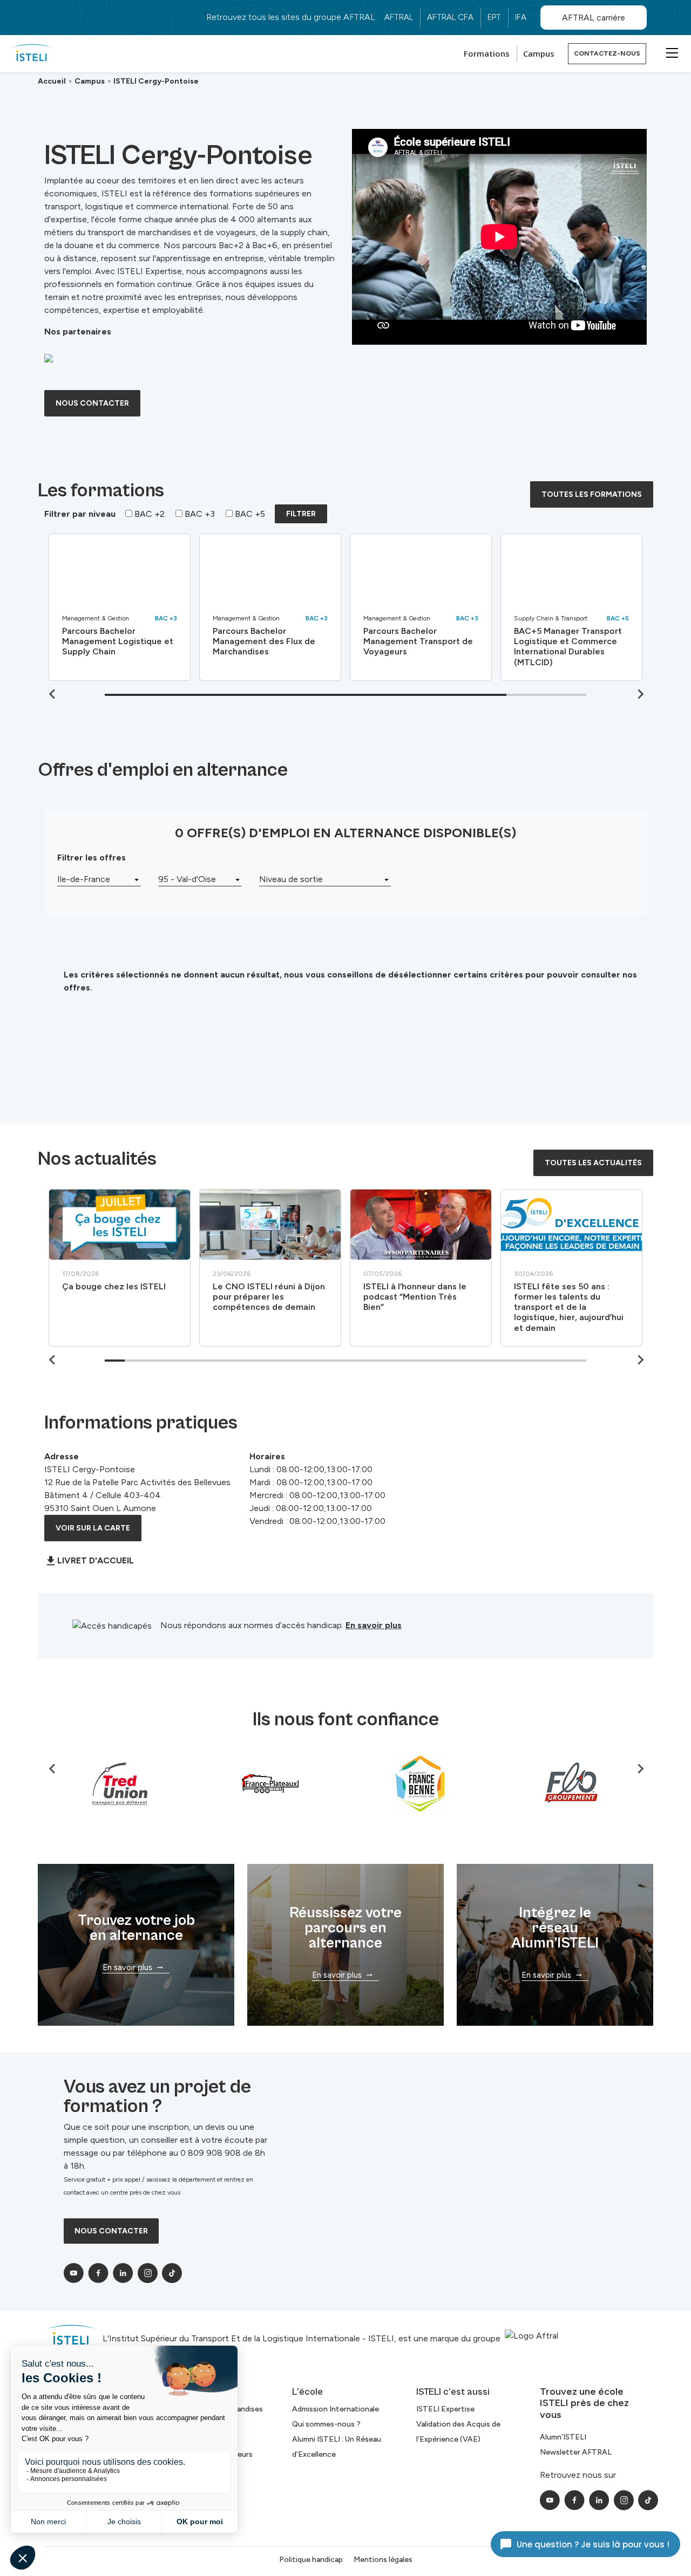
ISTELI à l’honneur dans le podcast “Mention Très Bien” (415, 1297)
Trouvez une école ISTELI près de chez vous (584, 2403)
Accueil (52, 81)
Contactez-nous (607, 53)
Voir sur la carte (93, 1528)
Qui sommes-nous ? (326, 2424)
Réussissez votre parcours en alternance (345, 1928)
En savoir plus (374, 1625)
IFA (521, 17)
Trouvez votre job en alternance (136, 1928)
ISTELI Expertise (445, 2409)
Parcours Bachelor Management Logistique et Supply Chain (118, 641)
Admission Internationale (336, 2409)
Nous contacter (92, 403)
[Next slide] (640, 694)
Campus (539, 53)
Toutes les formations (592, 494)
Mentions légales (383, 2560)
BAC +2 (148, 514)
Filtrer (301, 514)
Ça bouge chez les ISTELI (114, 1286)
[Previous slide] (53, 694)
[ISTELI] (32, 54)
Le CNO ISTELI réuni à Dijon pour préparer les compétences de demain (269, 1297)
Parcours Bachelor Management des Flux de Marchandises (264, 641)
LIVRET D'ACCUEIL (96, 1560)
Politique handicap (311, 2560)
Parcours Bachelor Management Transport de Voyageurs (418, 641)
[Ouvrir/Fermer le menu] (670, 52)
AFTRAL (399, 17)
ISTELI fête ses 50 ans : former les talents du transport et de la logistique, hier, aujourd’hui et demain (569, 1307)
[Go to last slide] (53, 1360)
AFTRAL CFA (450, 17)
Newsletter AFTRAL (576, 2452)
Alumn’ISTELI (563, 2437)
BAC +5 (249, 514)
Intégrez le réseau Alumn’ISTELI (555, 1928)
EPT (494, 17)
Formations (487, 53)
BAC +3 (199, 514)
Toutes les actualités (593, 1163)
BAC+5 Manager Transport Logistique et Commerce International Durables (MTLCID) (568, 647)
